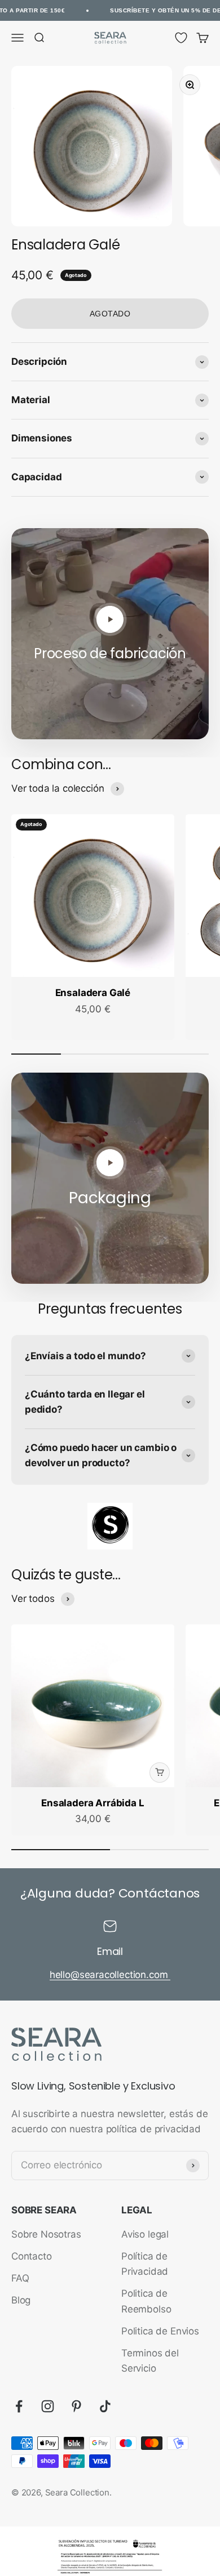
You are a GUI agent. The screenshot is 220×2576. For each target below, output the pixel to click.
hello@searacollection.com (110, 1975)
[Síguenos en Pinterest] (76, 2406)
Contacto (32, 2256)
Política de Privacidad (145, 2264)
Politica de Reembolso (146, 2301)
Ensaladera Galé (93, 993)
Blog (21, 2300)
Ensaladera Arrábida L (93, 1803)
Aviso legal (145, 2234)
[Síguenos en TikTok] (105, 2406)
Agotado (110, 314)
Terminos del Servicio (150, 2361)
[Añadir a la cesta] (160, 1773)
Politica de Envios (160, 2331)
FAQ (20, 2278)
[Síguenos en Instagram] (48, 2406)
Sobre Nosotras (46, 2234)
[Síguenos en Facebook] (19, 2406)
